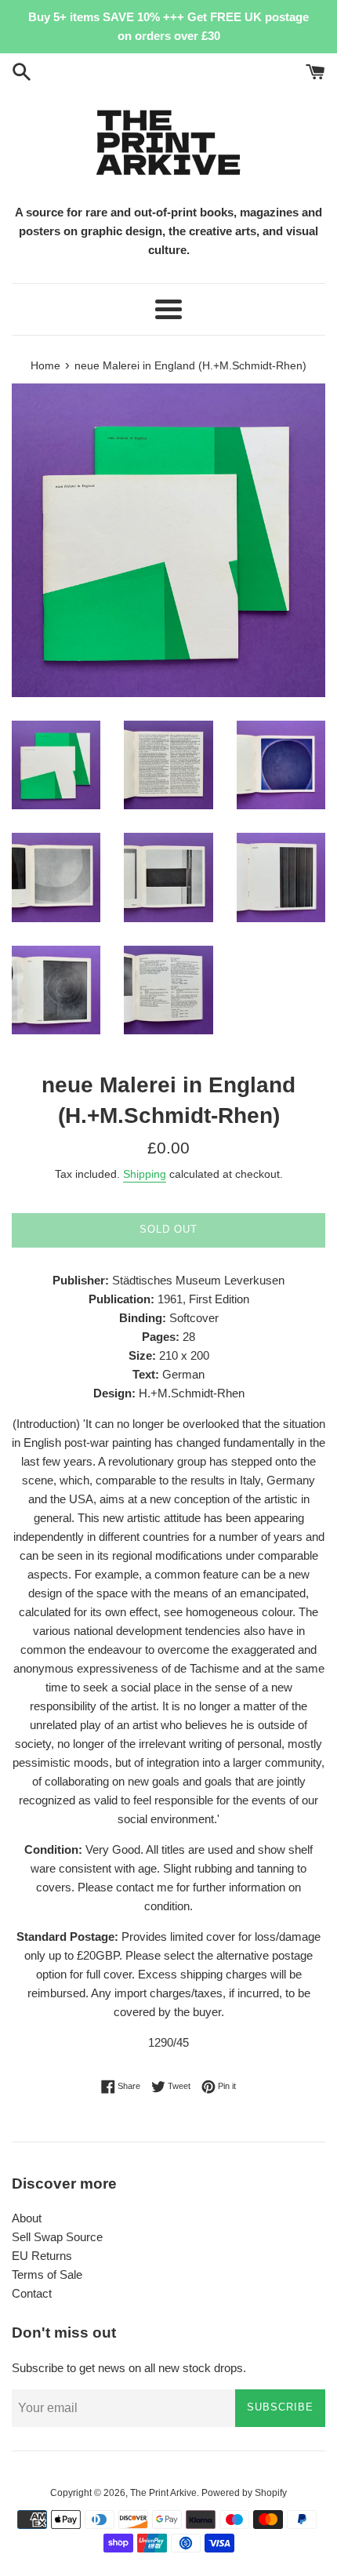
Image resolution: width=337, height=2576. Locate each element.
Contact (32, 2293)
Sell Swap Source (57, 2237)
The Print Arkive (163, 2493)
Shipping (145, 1174)
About (27, 2218)
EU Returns (42, 2256)
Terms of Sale (47, 2274)
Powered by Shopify (244, 2493)
